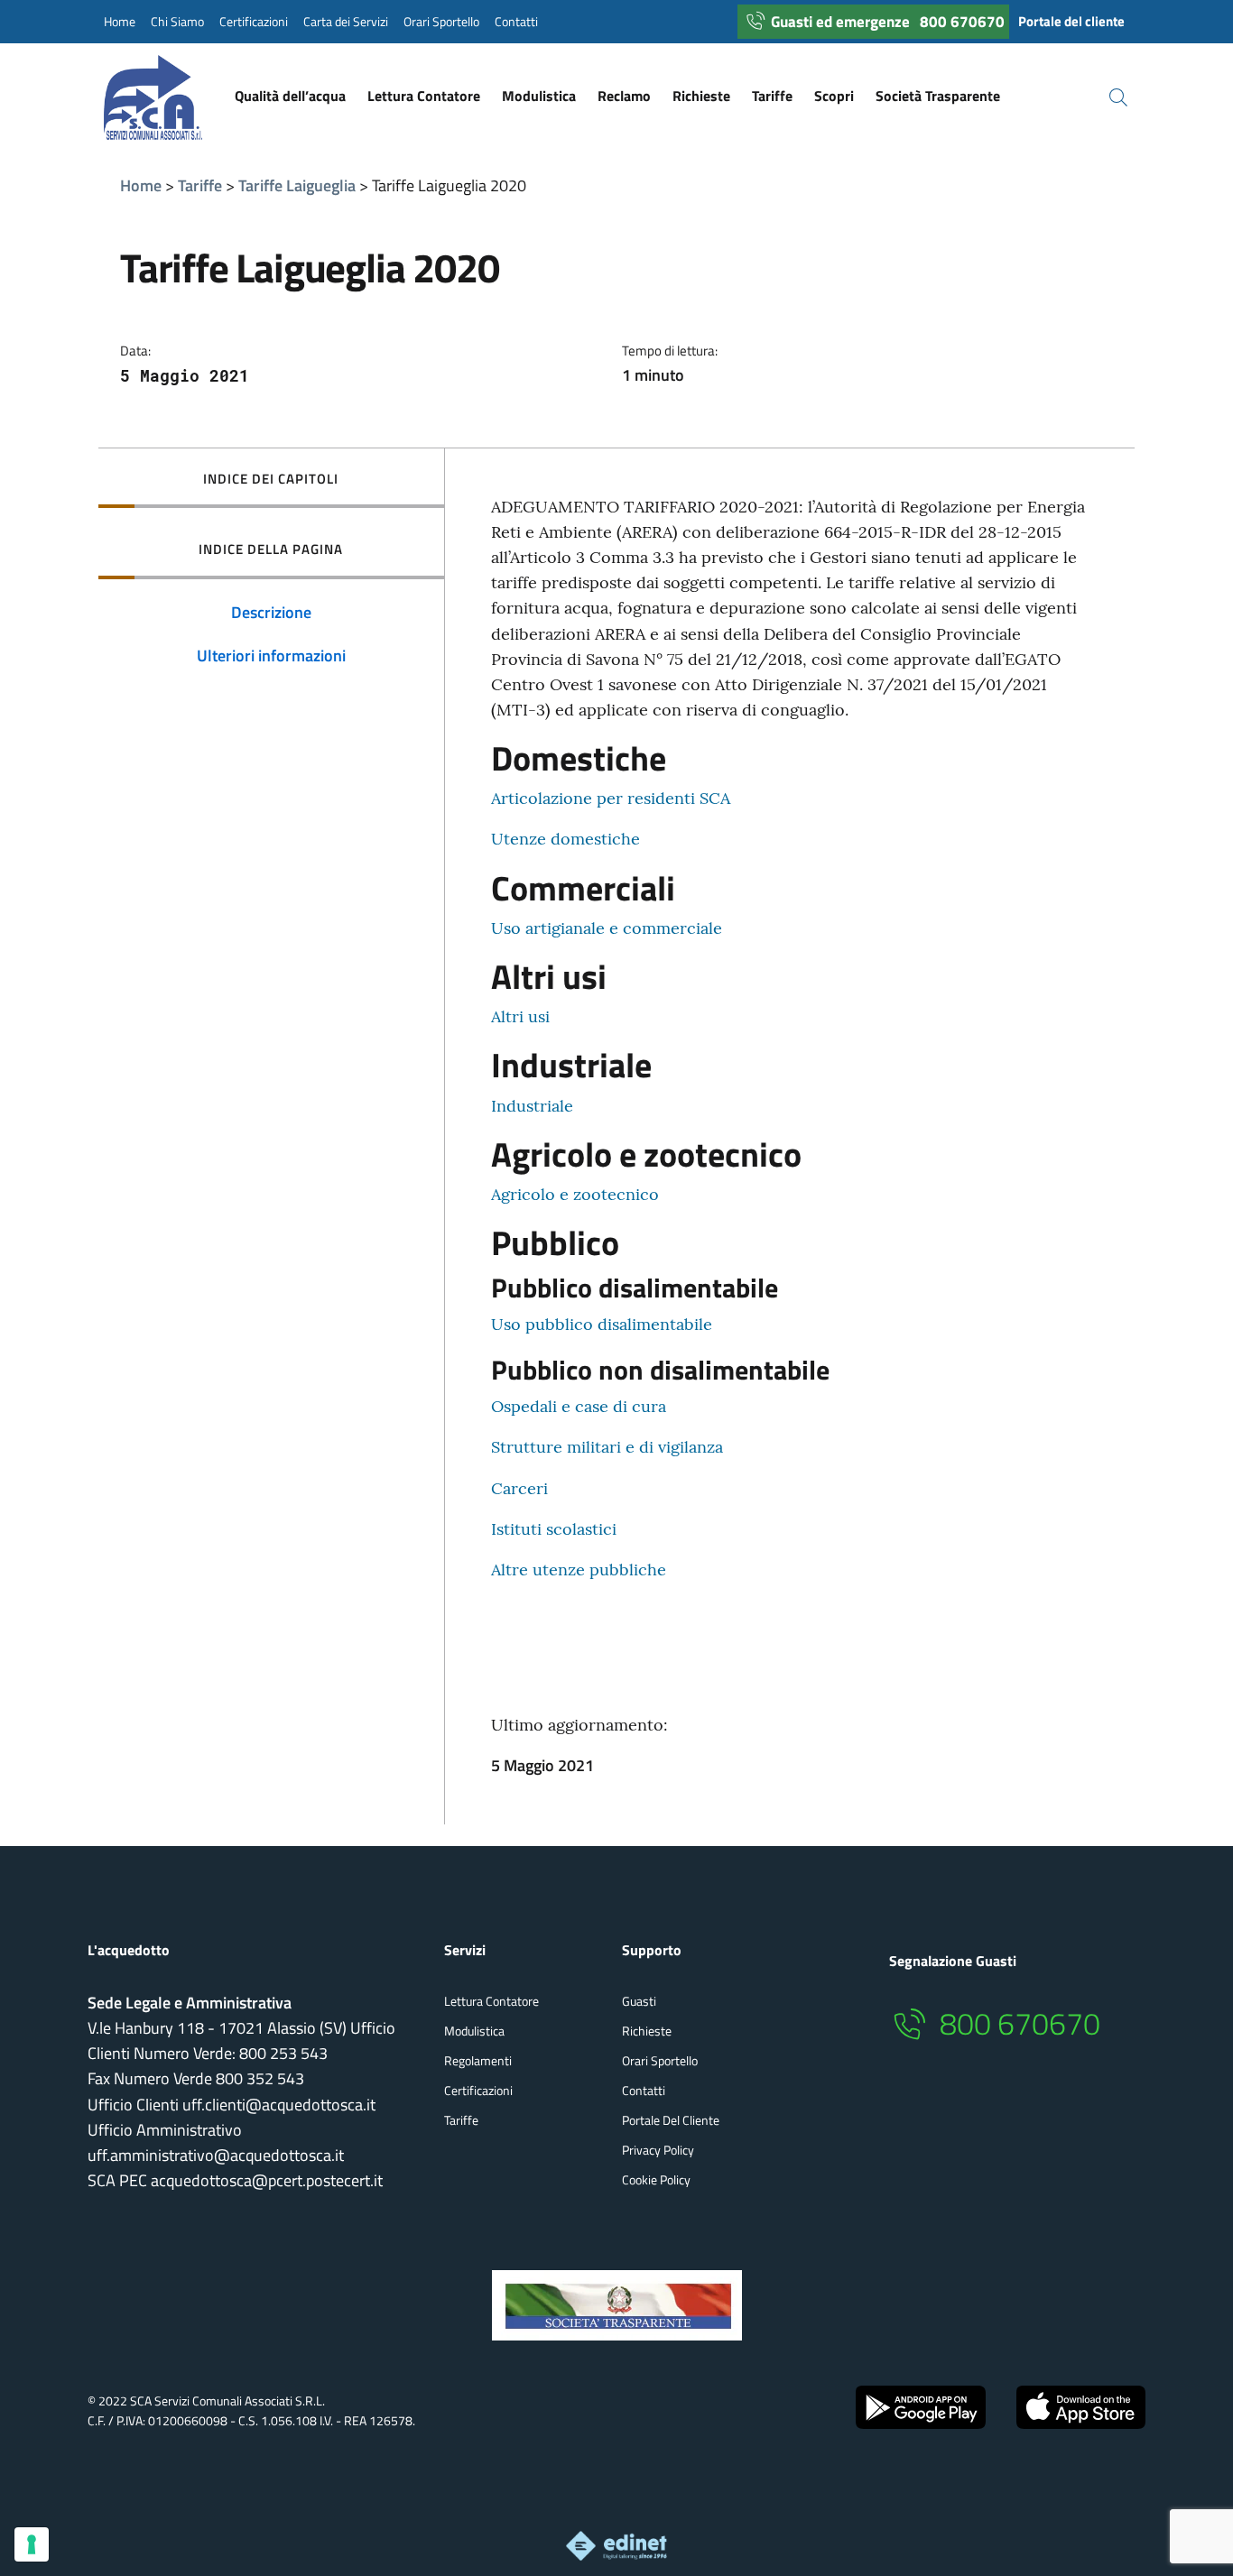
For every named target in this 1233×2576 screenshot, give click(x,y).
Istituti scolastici (554, 1529)
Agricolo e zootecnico (575, 1194)
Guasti (639, 2001)
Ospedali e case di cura (579, 1406)
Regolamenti (478, 2060)
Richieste (647, 2031)
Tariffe (200, 185)
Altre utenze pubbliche (579, 1570)
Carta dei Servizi (346, 22)
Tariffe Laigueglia (297, 185)
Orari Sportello (441, 22)
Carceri (519, 1488)
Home (120, 22)
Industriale (532, 1106)
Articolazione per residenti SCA (611, 798)
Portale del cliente (1071, 21)
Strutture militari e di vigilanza (607, 1447)
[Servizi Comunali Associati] (171, 97)
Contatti (516, 22)
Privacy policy (658, 2150)
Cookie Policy (656, 2179)
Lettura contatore (491, 2001)
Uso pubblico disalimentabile (602, 1324)
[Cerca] (1108, 97)
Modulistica (474, 2031)
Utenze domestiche (566, 839)
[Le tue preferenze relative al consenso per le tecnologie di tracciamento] (32, 2544)
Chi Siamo (177, 22)
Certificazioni (254, 22)
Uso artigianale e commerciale (607, 928)
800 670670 (962, 22)
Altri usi (520, 1016)
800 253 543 (283, 2053)
